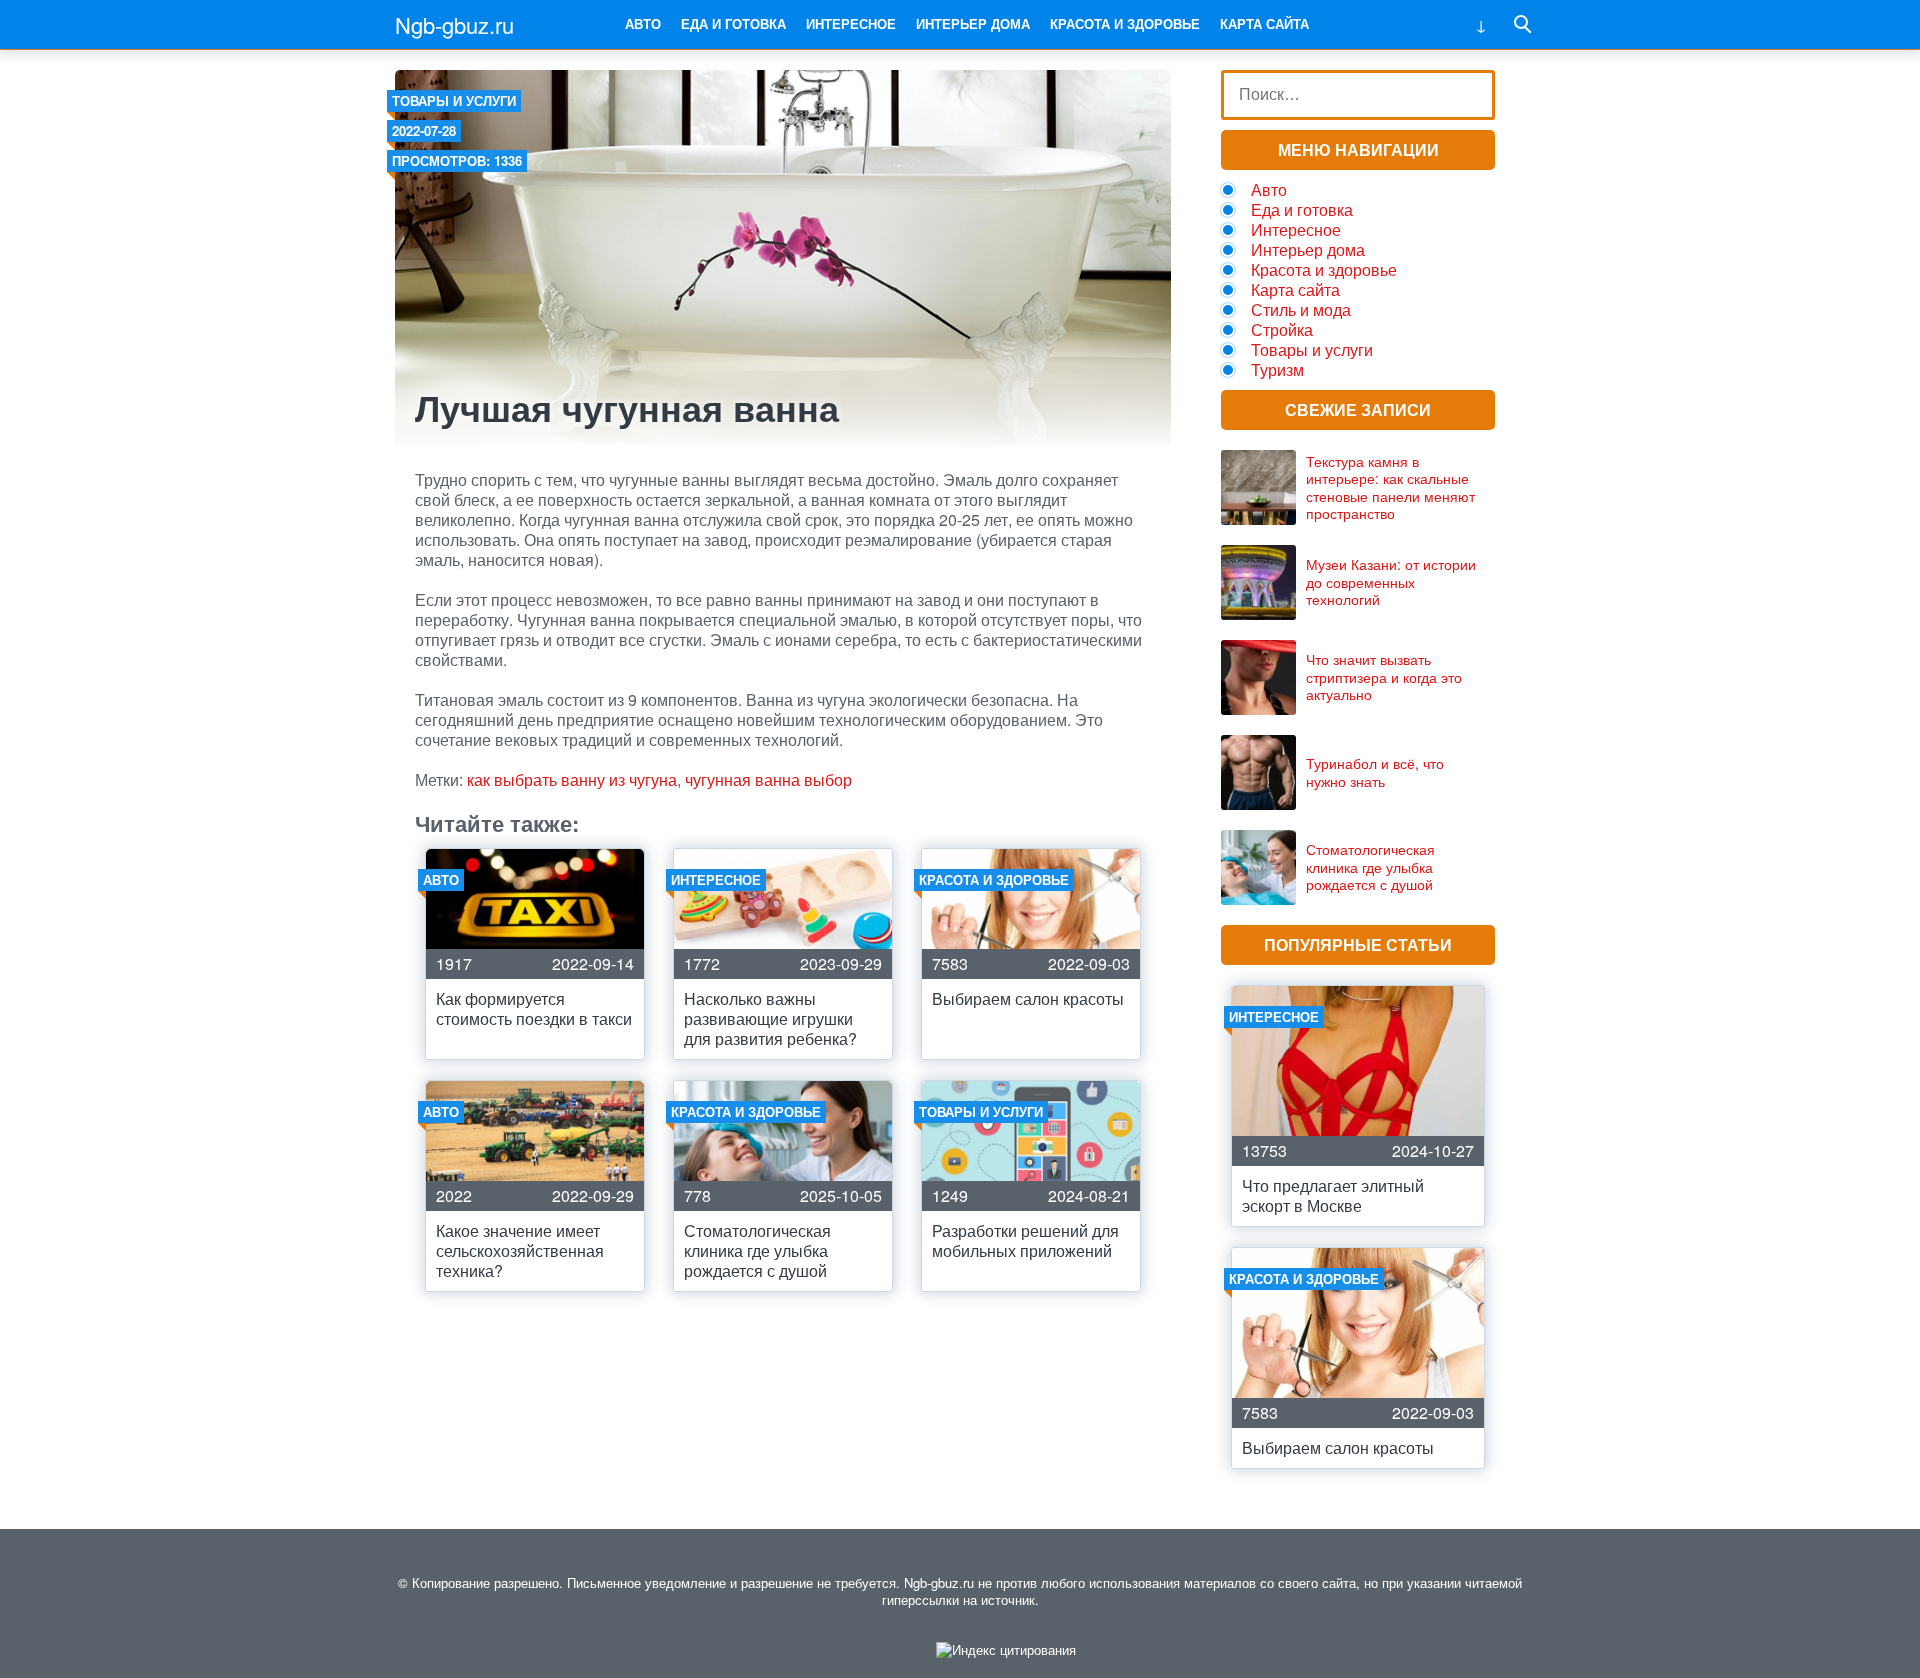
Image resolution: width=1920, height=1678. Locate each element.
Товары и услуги (454, 100)
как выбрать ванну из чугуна (572, 779)
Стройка (1282, 329)
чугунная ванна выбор (768, 779)
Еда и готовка (733, 23)
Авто (643, 23)
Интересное (851, 23)
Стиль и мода (1301, 309)
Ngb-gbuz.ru (454, 24)
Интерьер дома (973, 23)
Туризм (1277, 369)
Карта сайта (1264, 23)
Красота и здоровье (1125, 23)
